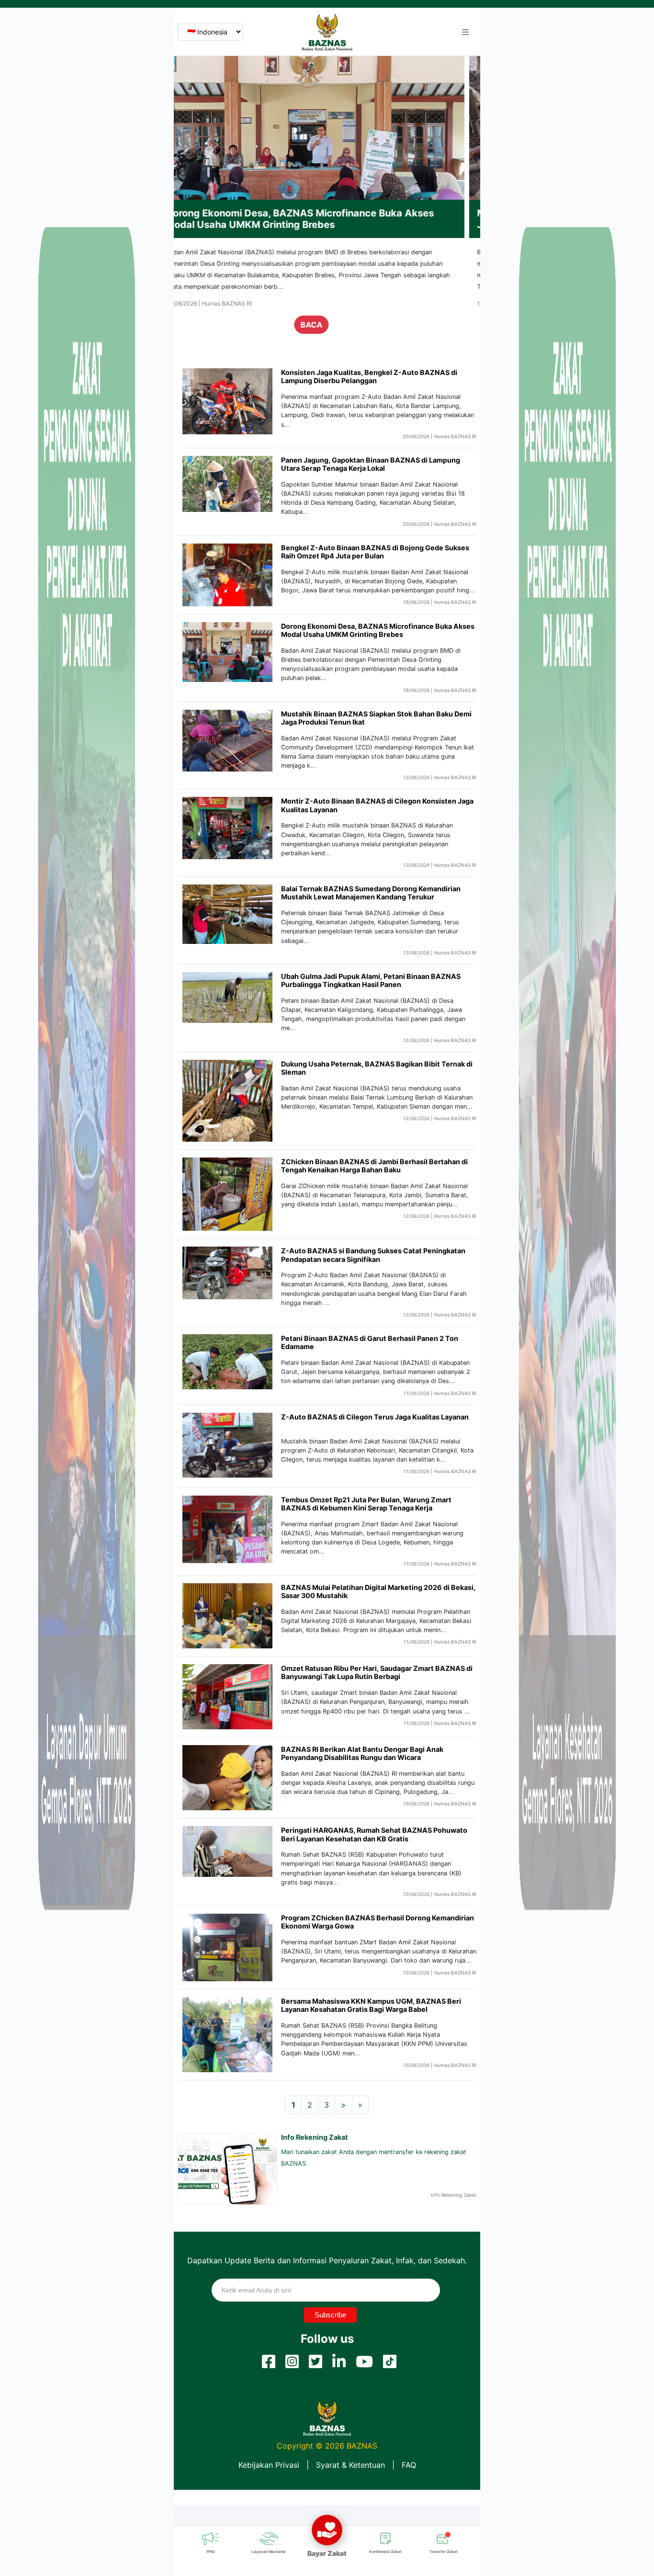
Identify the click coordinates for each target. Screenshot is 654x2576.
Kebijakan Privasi (269, 2465)
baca (327, 325)
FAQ (409, 2465)
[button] (465, 32)
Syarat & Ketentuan (350, 2465)
